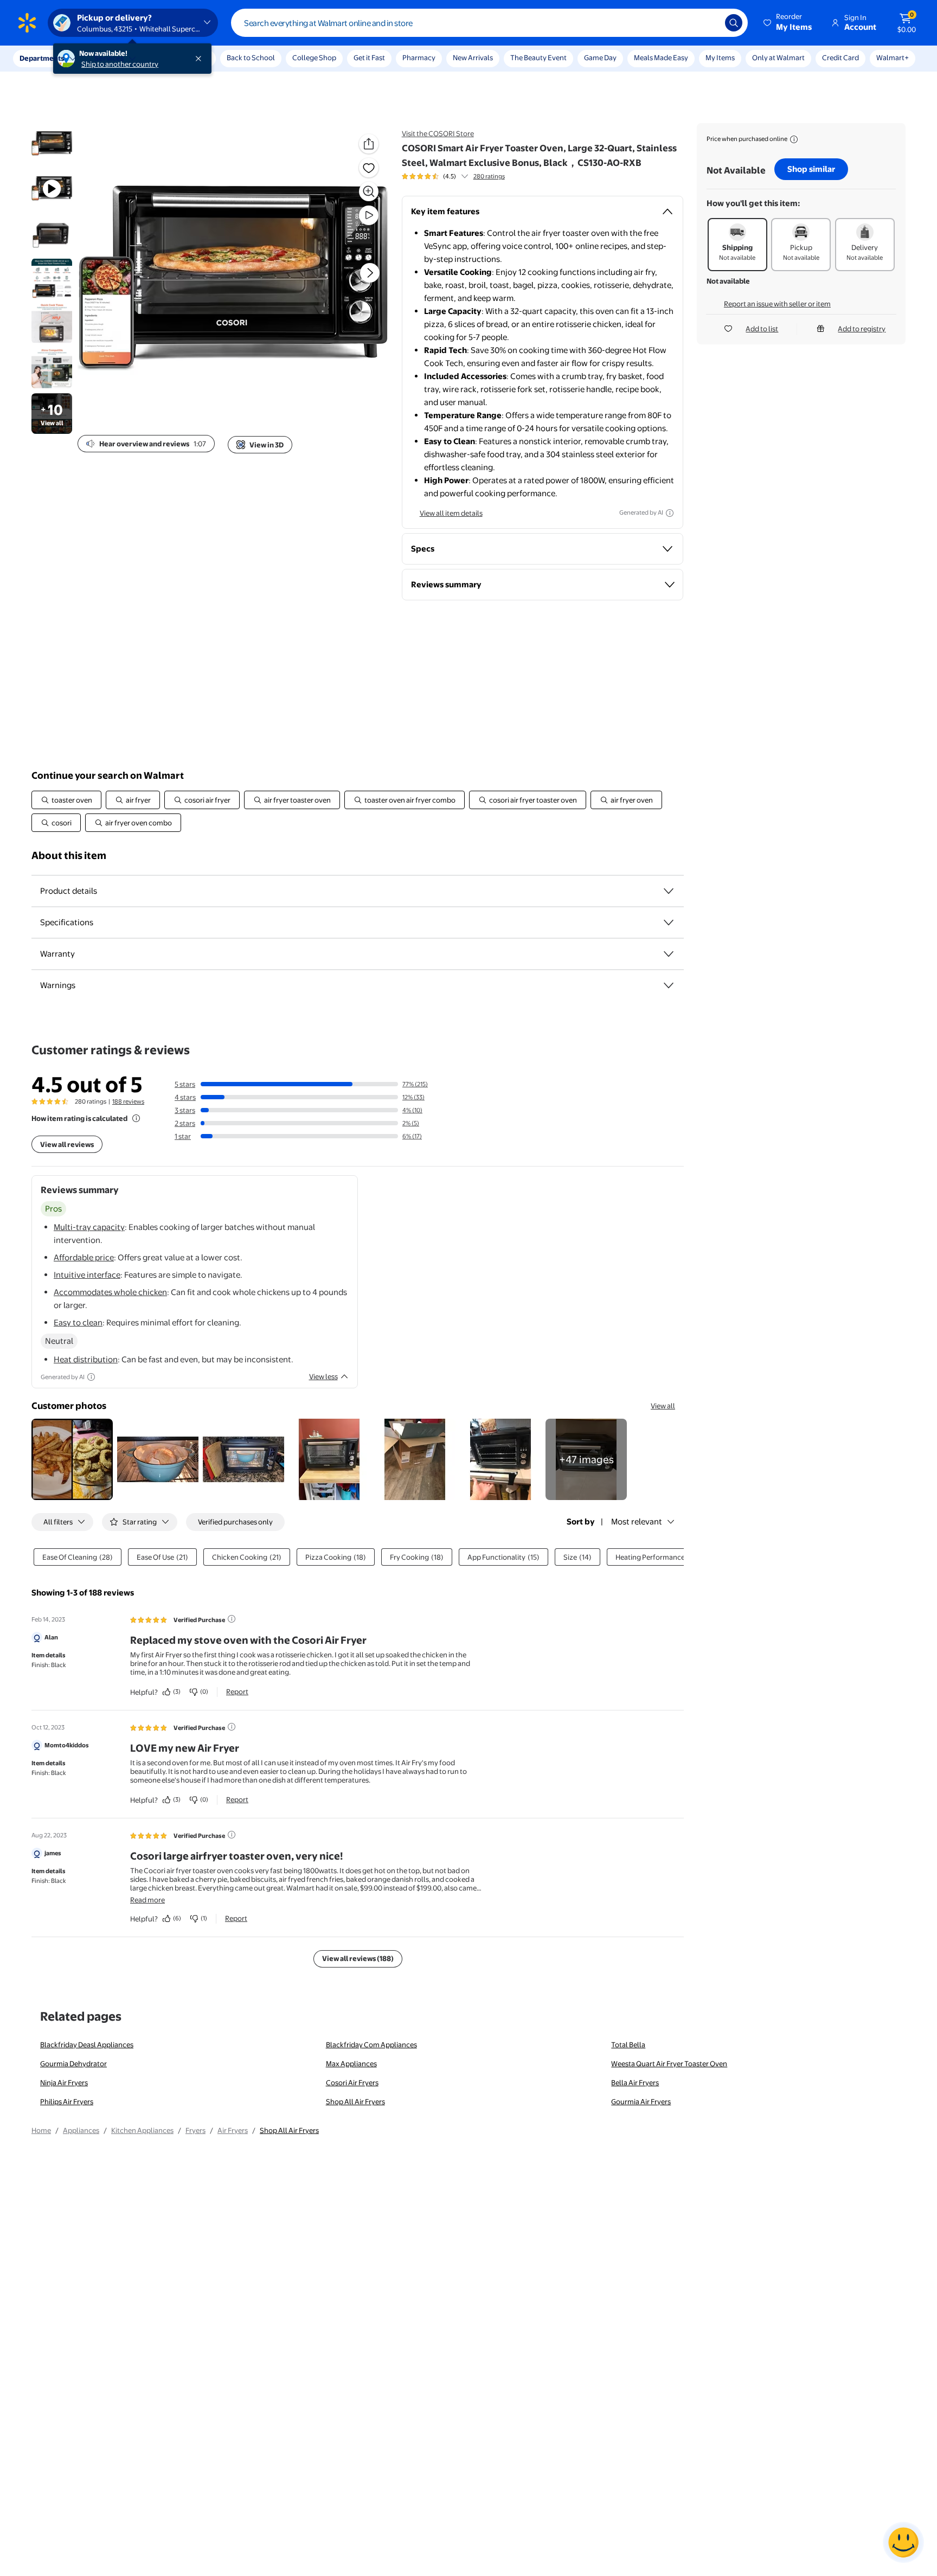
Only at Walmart (778, 57)
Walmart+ (893, 57)
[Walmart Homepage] (27, 23)
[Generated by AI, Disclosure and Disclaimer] (670, 513)
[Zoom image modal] (369, 191)
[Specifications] (669, 922)
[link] (586, 1459)
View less (323, 1376)
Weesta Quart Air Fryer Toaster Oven (669, 2064)
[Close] (201, 59)
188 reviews (128, 1101)
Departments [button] (42, 58)
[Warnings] (669, 985)
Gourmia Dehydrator (73, 2064)
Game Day (600, 57)
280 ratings (489, 176)
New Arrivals (473, 57)
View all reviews (67, 1144)
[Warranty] (669, 954)
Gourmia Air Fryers (641, 2101)
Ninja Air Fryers (64, 2082)
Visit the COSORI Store (438, 133)
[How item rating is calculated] (136, 1118)
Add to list (762, 329)
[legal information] (794, 139)
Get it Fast (369, 57)
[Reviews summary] (465, 176)
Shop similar (811, 169)
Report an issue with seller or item (777, 304)
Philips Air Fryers (67, 2101)
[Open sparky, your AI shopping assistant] (903, 2542)
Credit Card (840, 57)
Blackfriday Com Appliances (371, 2045)
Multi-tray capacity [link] (89, 1227)
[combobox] (489, 23)
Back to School (251, 57)
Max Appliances (351, 2064)
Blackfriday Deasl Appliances (87, 2045)
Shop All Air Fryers (355, 2101)
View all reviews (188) (358, 1958)
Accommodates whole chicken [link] (110, 1292)
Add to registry (862, 329)
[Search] (734, 23)
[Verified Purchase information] (232, 1619)
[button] (788, 23)
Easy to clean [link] (78, 1322)
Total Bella (628, 2045)
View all (663, 1406)
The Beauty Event (538, 57)
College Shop (314, 57)
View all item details (451, 513)
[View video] (369, 215)
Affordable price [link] (84, 1257)
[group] (453, 176)
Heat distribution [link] (86, 1359)
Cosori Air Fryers (352, 2082)
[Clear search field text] (709, 23)
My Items (720, 57)
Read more (147, 1900)
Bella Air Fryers (635, 2082)
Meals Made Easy (661, 57)
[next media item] (370, 273)
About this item (69, 856)
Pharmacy (419, 57)
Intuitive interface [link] (87, 1275)
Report (237, 1691)
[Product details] (669, 891)
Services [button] (109, 58)
